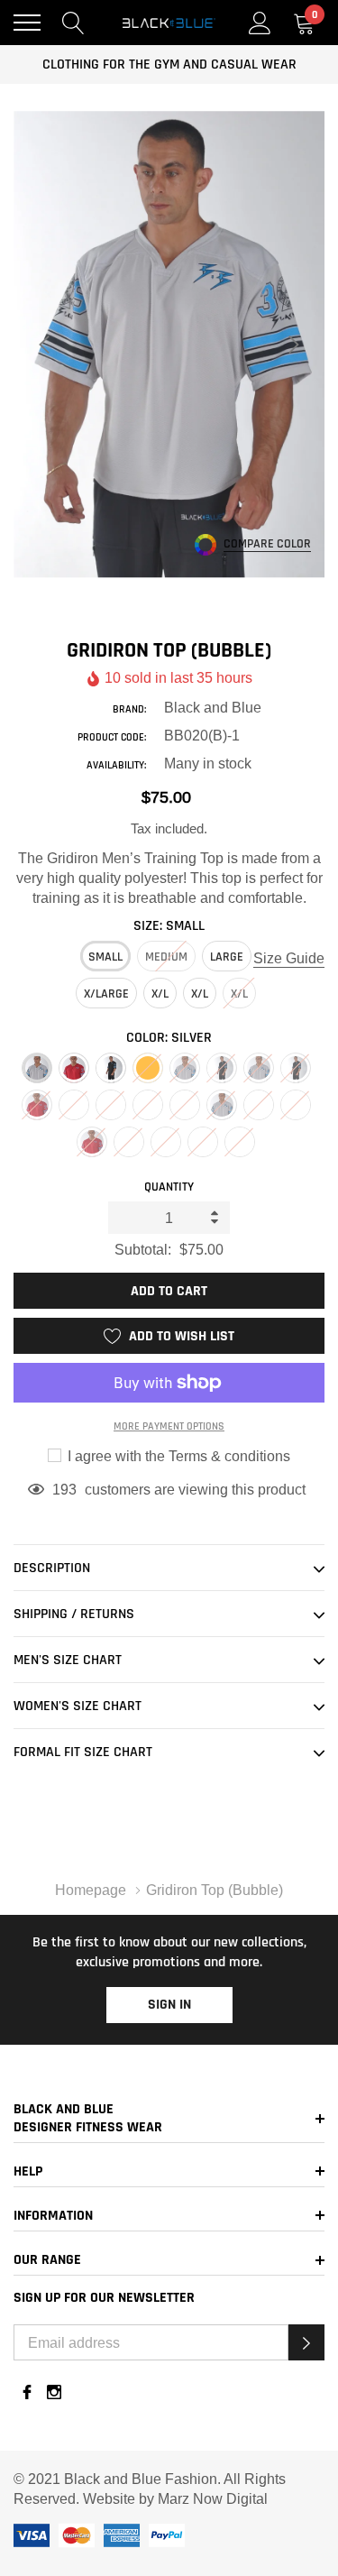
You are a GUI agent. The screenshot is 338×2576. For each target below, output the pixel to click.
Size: (169, 926)
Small (105, 957)
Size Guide (289, 958)
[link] (27, 2392)
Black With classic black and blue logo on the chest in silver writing (111, 1068)
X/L (160, 994)
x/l (200, 994)
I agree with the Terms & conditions (177, 1456)
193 (64, 1489)
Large (227, 957)
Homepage (91, 1890)
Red (74, 1068)
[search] (73, 22)
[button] (306, 2342)
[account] (260, 22)
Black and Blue (213, 707)
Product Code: (112, 737)
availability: (116, 765)
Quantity (169, 1187)
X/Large (106, 994)
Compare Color (267, 544)
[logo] (169, 23)
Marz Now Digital (213, 2498)
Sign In (169, 2005)
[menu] (27, 23)
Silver (37, 1068)
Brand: (129, 709)
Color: (169, 1038)
